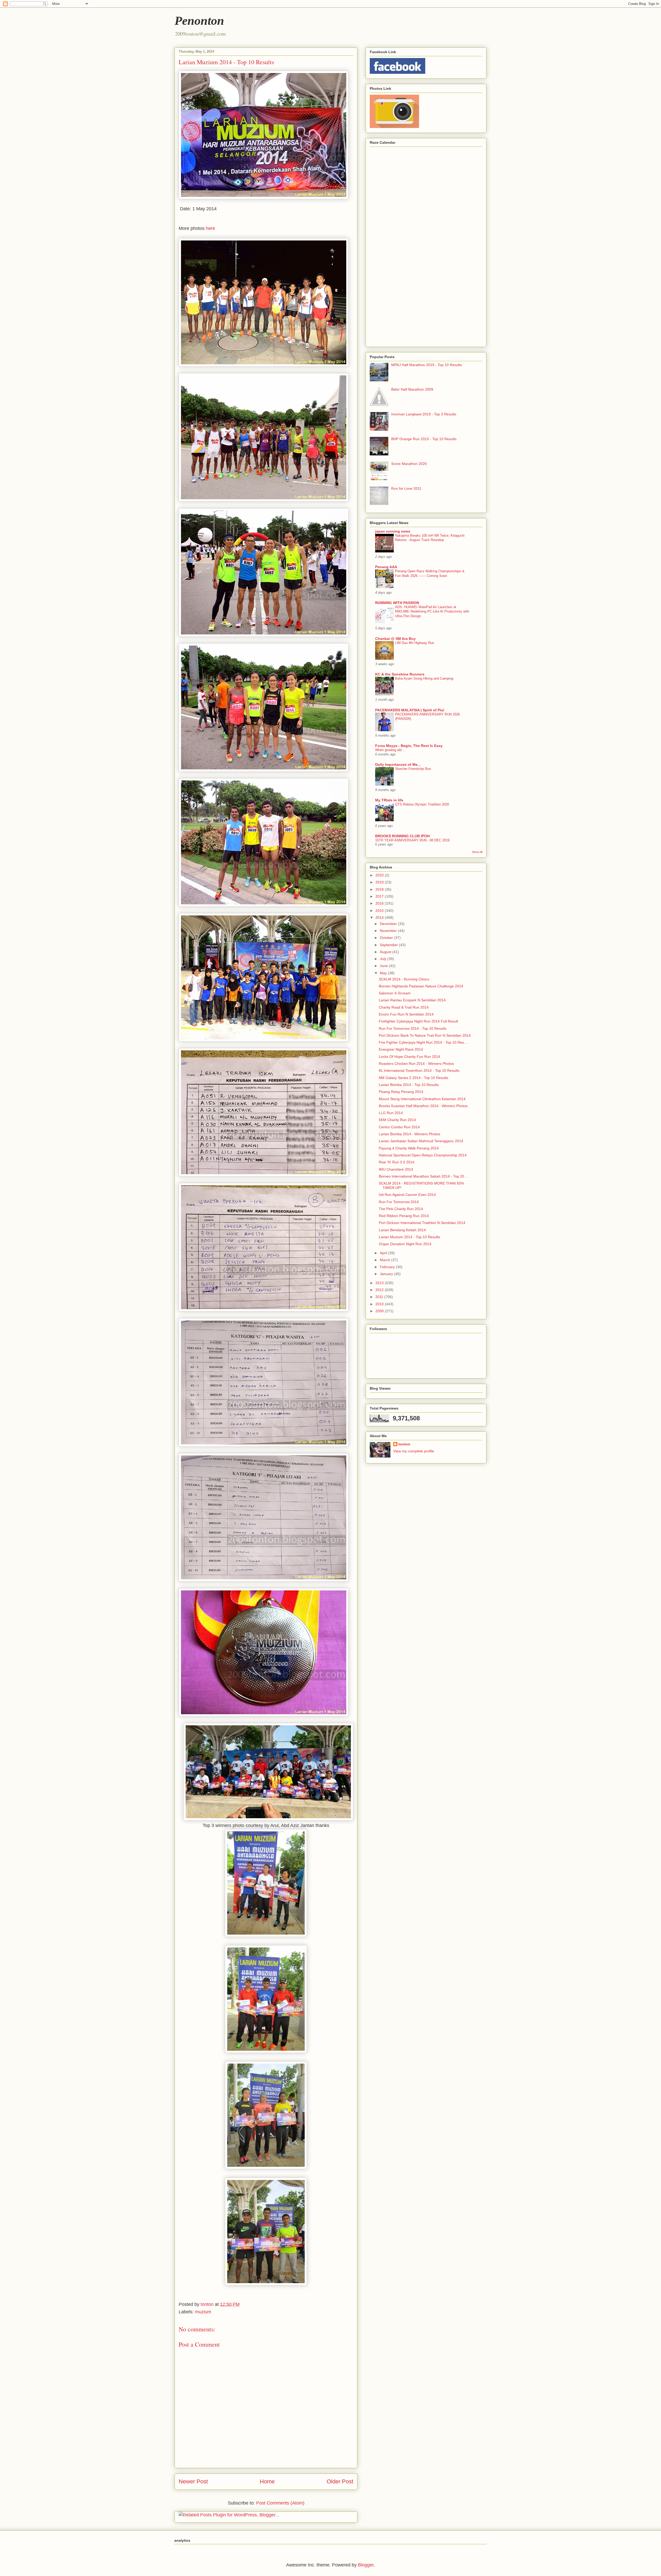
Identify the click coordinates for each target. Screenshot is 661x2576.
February (388, 1267)
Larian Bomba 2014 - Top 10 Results (409, 1085)
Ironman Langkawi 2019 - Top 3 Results (424, 414)
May (384, 973)
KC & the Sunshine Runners (400, 674)
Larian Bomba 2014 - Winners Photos (410, 1134)
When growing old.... (390, 750)
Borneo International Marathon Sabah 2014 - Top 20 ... (424, 1176)
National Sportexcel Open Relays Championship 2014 (423, 1155)
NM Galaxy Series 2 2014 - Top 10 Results (414, 1078)
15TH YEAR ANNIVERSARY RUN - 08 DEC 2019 (412, 840)
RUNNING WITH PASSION (397, 603)
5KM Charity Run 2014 (397, 1120)
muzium (203, 2312)
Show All (477, 852)
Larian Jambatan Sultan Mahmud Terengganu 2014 (421, 1141)
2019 (380, 882)
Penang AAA (386, 567)
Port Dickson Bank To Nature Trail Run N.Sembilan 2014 (425, 1035)
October (387, 938)
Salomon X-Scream (395, 993)
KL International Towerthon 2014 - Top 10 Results (419, 1070)
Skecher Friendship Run (413, 769)
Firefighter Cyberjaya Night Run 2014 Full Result (418, 1021)
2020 (380, 875)
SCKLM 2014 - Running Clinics (404, 979)
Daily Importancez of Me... (398, 764)
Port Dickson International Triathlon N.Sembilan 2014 (422, 1223)
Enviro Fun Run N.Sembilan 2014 (406, 1014)
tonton (404, 1444)
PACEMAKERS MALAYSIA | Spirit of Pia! (410, 710)
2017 (380, 896)
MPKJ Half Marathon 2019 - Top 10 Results (427, 365)
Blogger (366, 2565)
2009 (380, 1311)
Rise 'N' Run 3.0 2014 (397, 1162)
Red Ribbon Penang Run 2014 (404, 1216)
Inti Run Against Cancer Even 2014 (407, 1195)
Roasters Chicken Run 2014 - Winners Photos (416, 1064)
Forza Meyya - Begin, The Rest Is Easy (409, 746)
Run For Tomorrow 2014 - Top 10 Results (413, 1028)
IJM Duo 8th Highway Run (415, 643)
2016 (380, 903)
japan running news (393, 531)
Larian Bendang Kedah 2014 (402, 1230)
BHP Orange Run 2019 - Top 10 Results (424, 439)
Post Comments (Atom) (280, 2503)
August (386, 952)
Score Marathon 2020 (409, 464)
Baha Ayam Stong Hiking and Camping (424, 678)
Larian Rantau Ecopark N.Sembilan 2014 (412, 1000)
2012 (380, 1290)
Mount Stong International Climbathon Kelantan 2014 (422, 1099)
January (387, 1274)
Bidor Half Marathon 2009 (412, 389)
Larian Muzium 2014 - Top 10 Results (409, 1237)
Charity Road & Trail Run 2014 (404, 1007)
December (389, 924)
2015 (380, 911)
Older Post (340, 2481)
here (210, 228)
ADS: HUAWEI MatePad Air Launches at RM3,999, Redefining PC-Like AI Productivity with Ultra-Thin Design (432, 611)
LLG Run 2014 (391, 1113)
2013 (380, 1283)
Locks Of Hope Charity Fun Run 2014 (410, 1057)
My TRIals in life (389, 800)
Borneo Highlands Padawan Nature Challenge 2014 (421, 986)
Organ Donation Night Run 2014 (405, 1244)
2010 (380, 1304)
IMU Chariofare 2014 (396, 1169)
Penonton (199, 21)
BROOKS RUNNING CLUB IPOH (402, 836)
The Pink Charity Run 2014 (401, 1209)
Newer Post (193, 2481)
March (385, 1260)
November (389, 931)
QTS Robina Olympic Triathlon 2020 (422, 804)
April (384, 1253)
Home (267, 2481)
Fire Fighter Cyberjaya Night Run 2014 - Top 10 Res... (423, 1042)
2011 (380, 1297)
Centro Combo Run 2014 (399, 1127)
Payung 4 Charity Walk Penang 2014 (409, 1148)
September (389, 945)
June (384, 966)
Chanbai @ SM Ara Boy (395, 639)
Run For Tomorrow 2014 (399, 1202)
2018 (380, 889)
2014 (380, 917)
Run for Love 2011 (406, 488)
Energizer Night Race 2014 (401, 1049)
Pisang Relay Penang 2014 (401, 1092)
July (384, 959)
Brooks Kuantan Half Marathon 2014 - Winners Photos (423, 1106)
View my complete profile (414, 1451)
